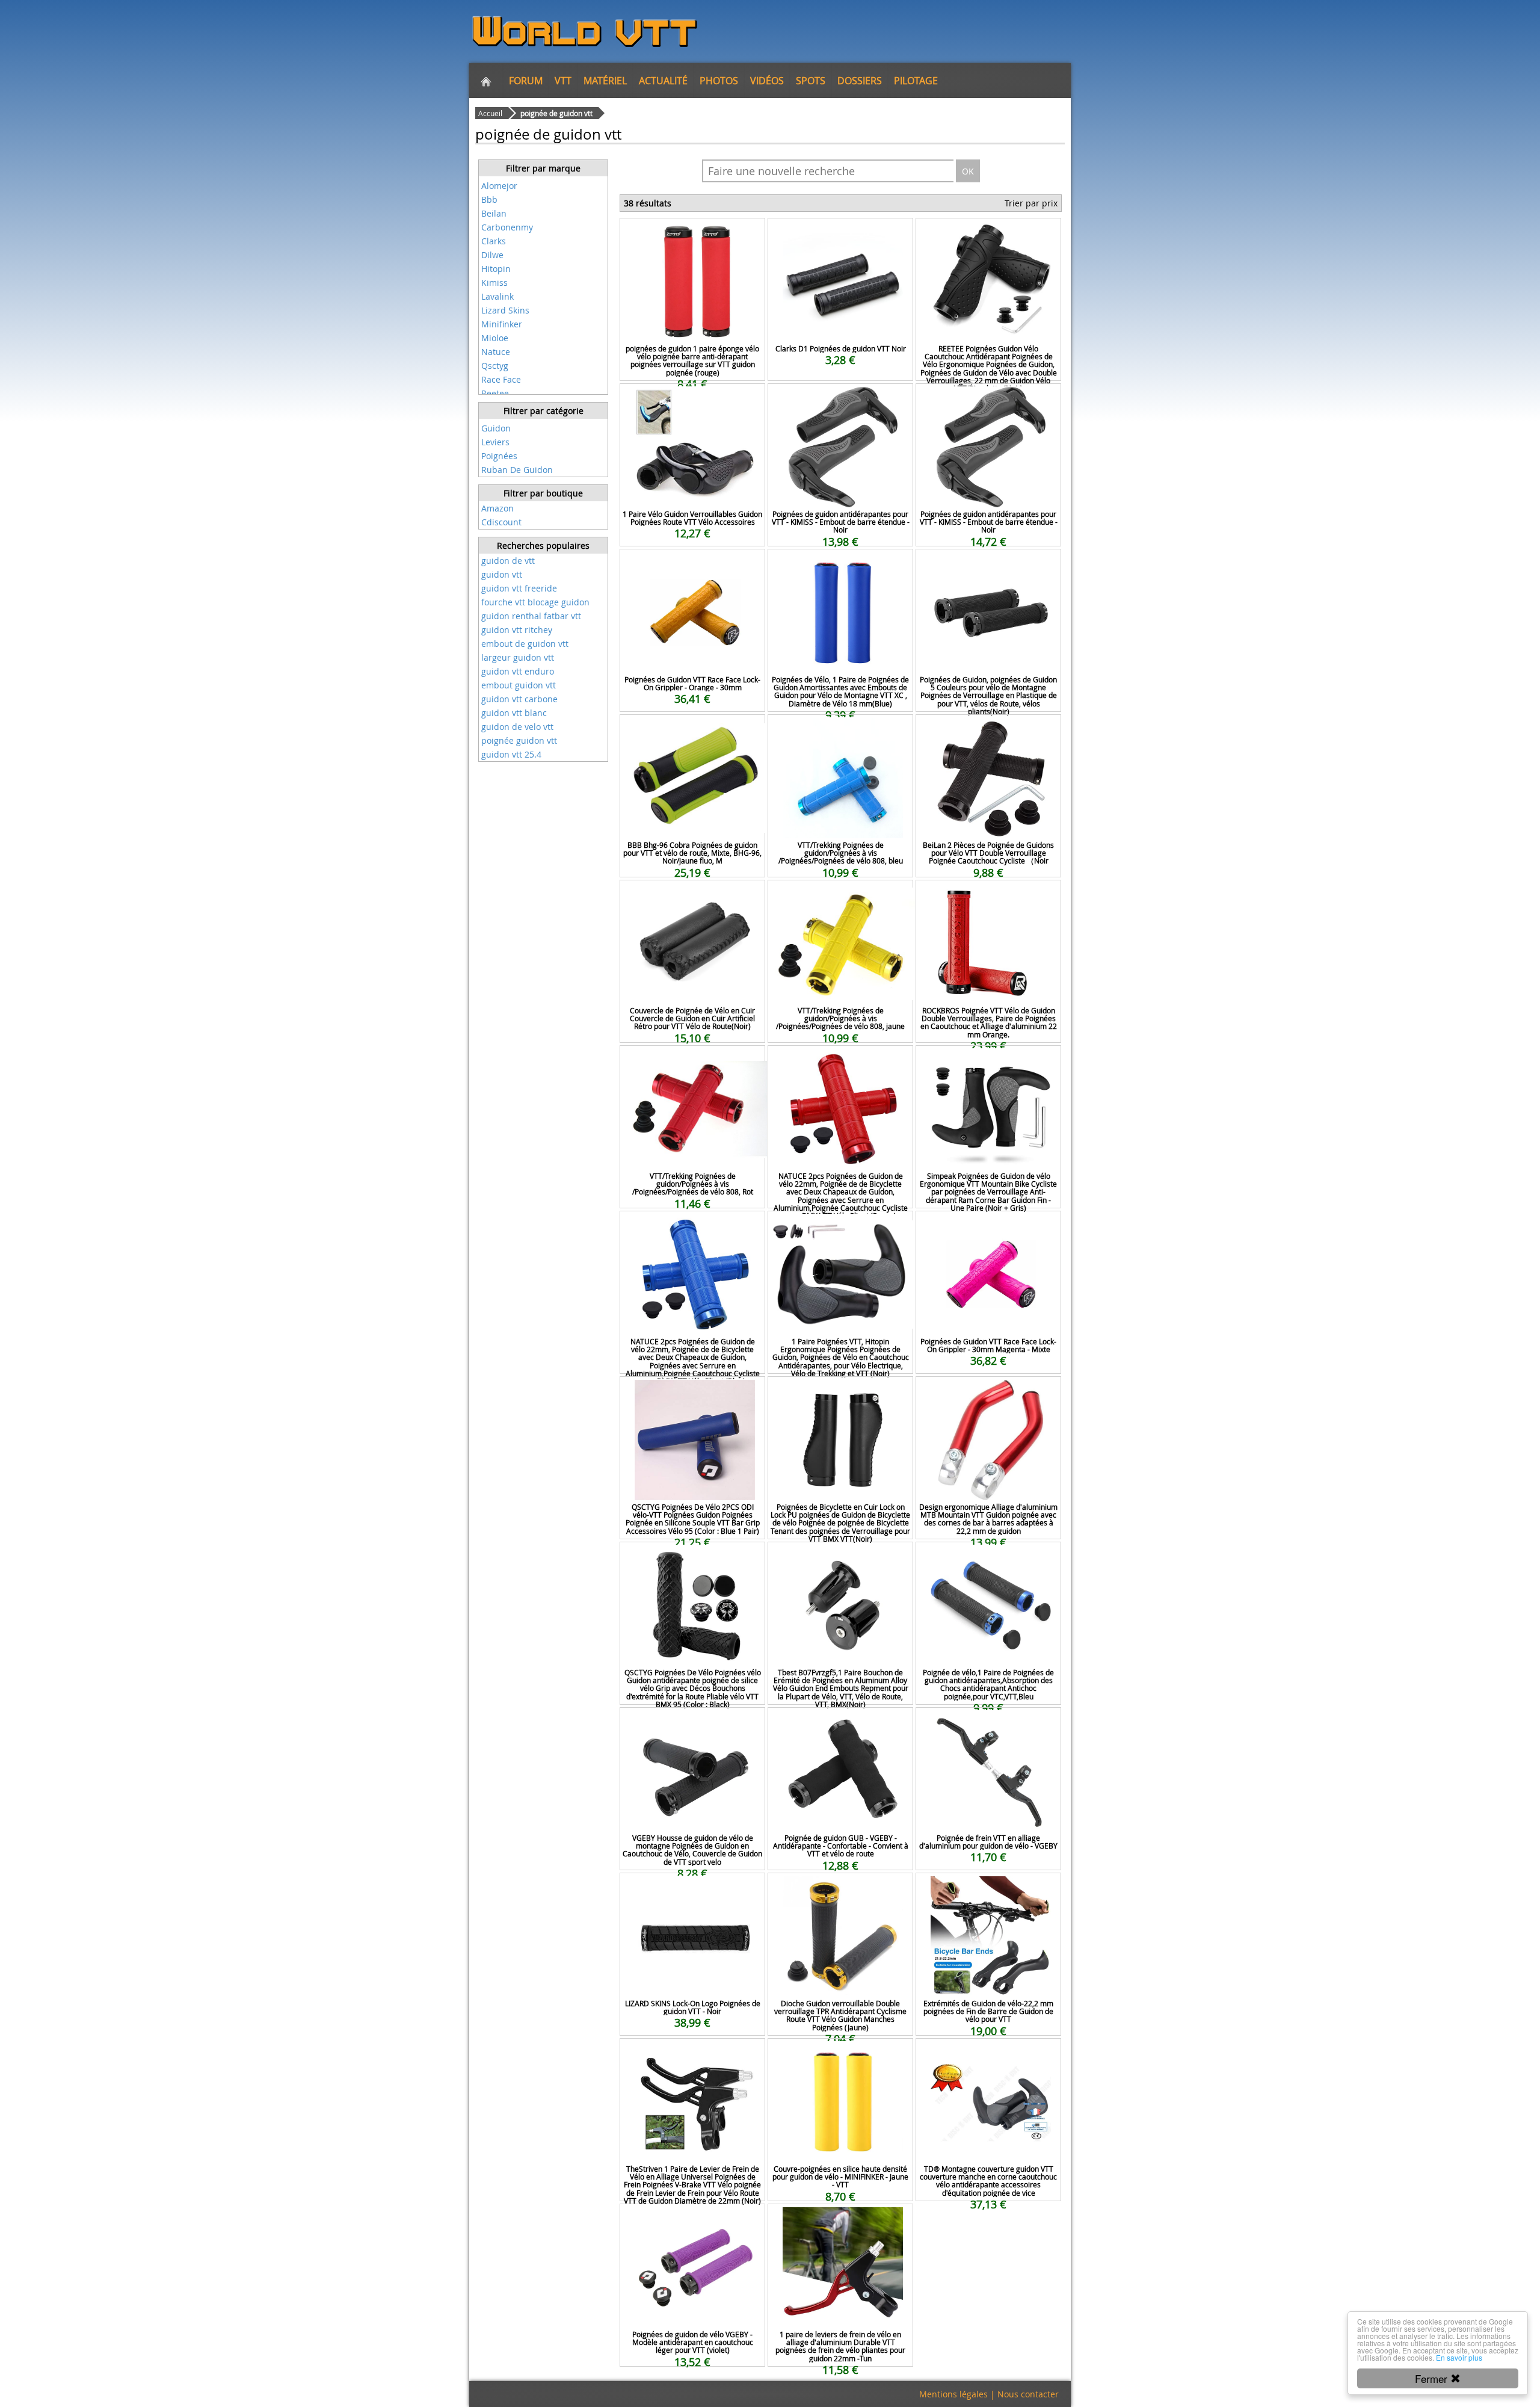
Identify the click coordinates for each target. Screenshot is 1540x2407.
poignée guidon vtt (519, 740)
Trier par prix (1031, 203)
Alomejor (499, 186)
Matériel (605, 81)
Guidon (496, 428)
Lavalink (497, 296)
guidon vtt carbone (519, 699)
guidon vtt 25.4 (511, 754)
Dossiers (860, 81)
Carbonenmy (507, 227)
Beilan (494, 213)
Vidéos (767, 81)
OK (968, 171)
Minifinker (502, 324)
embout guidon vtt (519, 685)
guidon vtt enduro (518, 671)
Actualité (663, 81)
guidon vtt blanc (514, 713)
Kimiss (494, 283)
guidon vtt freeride (519, 588)
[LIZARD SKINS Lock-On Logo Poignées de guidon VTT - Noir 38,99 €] (692, 1889)
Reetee (495, 393)
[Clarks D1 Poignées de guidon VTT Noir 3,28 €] (840, 234)
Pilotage (916, 81)
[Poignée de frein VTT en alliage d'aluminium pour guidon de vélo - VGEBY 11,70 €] (988, 1724)
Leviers (495, 442)
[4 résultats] (543, 178)
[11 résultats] (543, 420)
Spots (811, 81)
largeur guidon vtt (518, 657)
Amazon (497, 508)
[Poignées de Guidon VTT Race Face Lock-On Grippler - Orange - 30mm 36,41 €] (692, 565)
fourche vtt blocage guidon (535, 602)
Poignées (499, 456)
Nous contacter (1028, 2394)
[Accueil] (486, 81)
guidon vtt (502, 574)
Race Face (501, 379)
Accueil (490, 113)
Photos (719, 81)
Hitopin (496, 269)
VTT (563, 81)
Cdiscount (501, 522)
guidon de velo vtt (517, 727)
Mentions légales (953, 2394)
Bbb (489, 199)
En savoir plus (1459, 2357)
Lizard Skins (505, 310)
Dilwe (492, 255)
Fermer (1433, 2378)
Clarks (494, 241)
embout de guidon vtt (525, 644)
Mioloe (495, 338)
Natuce (496, 352)
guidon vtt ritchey (517, 630)
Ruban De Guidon (517, 470)
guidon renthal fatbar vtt (531, 616)
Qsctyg (495, 366)
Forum (526, 81)
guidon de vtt (508, 561)
